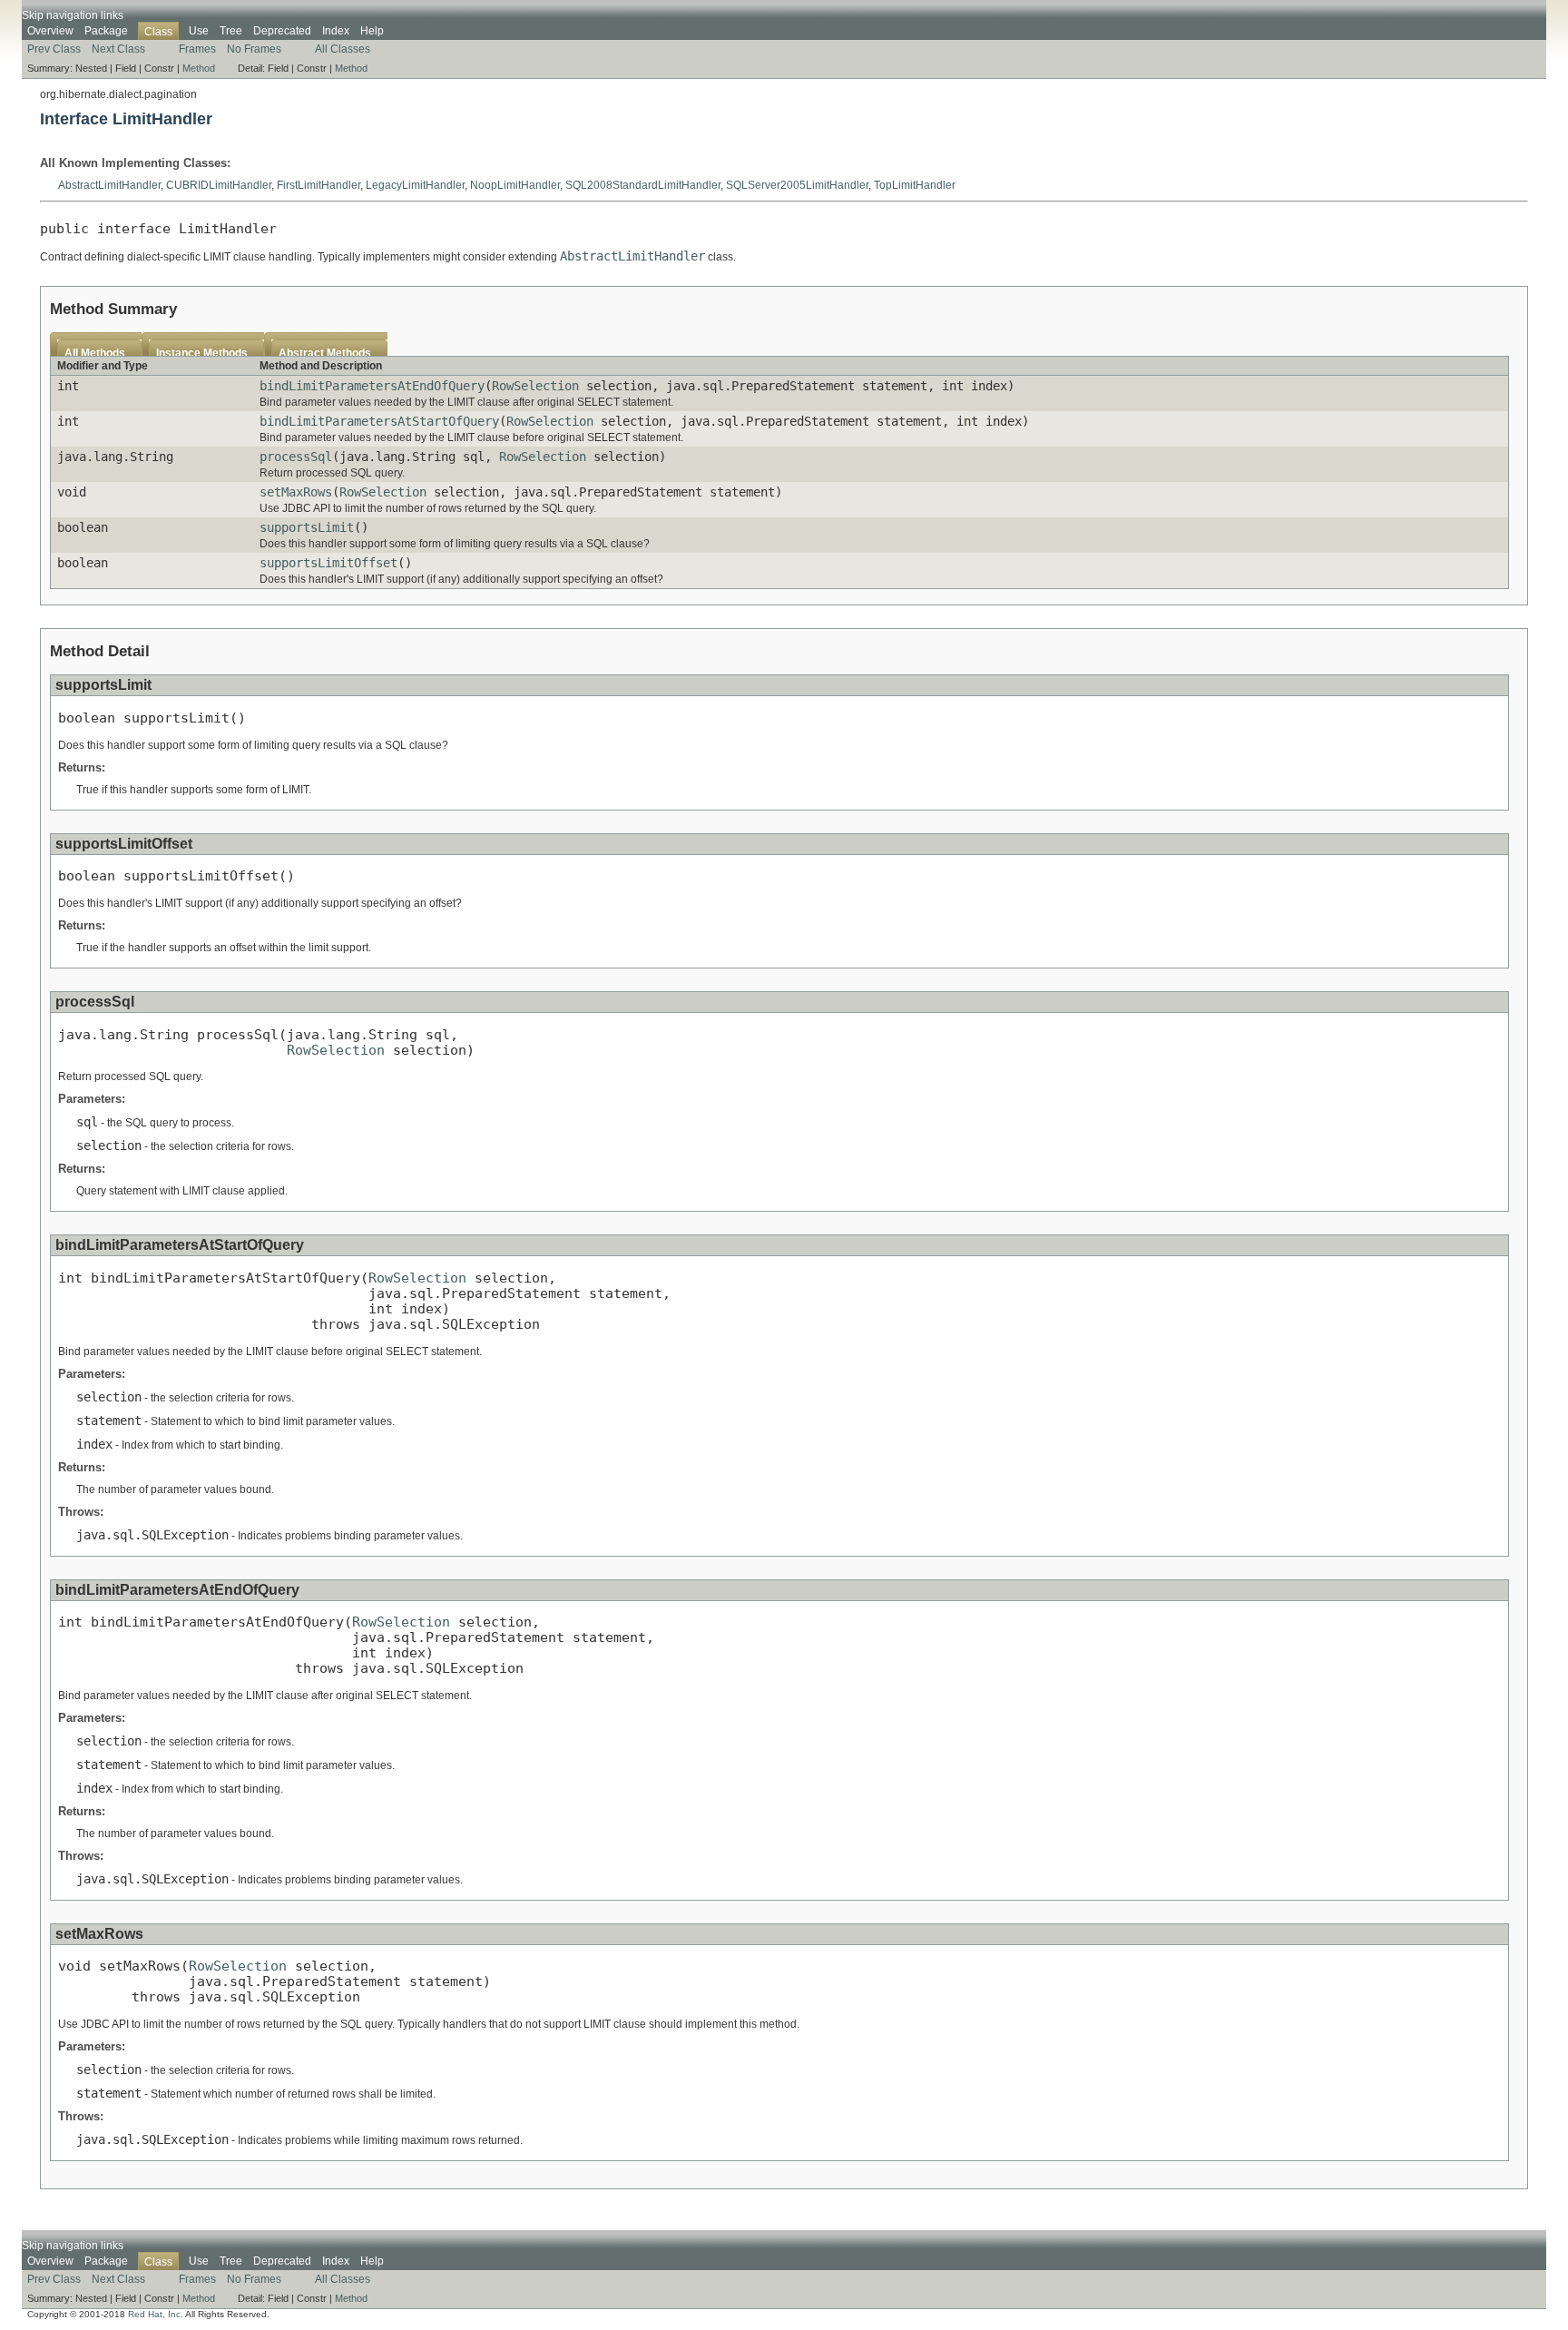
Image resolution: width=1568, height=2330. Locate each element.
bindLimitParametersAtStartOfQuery (379, 421)
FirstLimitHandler (318, 185)
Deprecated (282, 31)
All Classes (343, 49)
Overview (50, 31)
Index (336, 31)
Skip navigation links (73, 15)
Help (372, 31)
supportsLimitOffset (328, 563)
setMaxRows (296, 492)
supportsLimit (307, 527)
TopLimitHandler (915, 185)
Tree (231, 31)
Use (199, 31)
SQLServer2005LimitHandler (797, 185)
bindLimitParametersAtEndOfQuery (372, 386)
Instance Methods (202, 353)
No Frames (254, 49)
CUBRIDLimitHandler (219, 185)
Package (106, 31)
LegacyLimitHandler (415, 185)
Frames (197, 49)
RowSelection (535, 386)
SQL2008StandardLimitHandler (643, 185)
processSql (296, 457)
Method (199, 68)
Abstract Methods (325, 353)
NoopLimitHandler (515, 185)
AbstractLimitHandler (109, 185)
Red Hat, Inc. (156, 2314)
